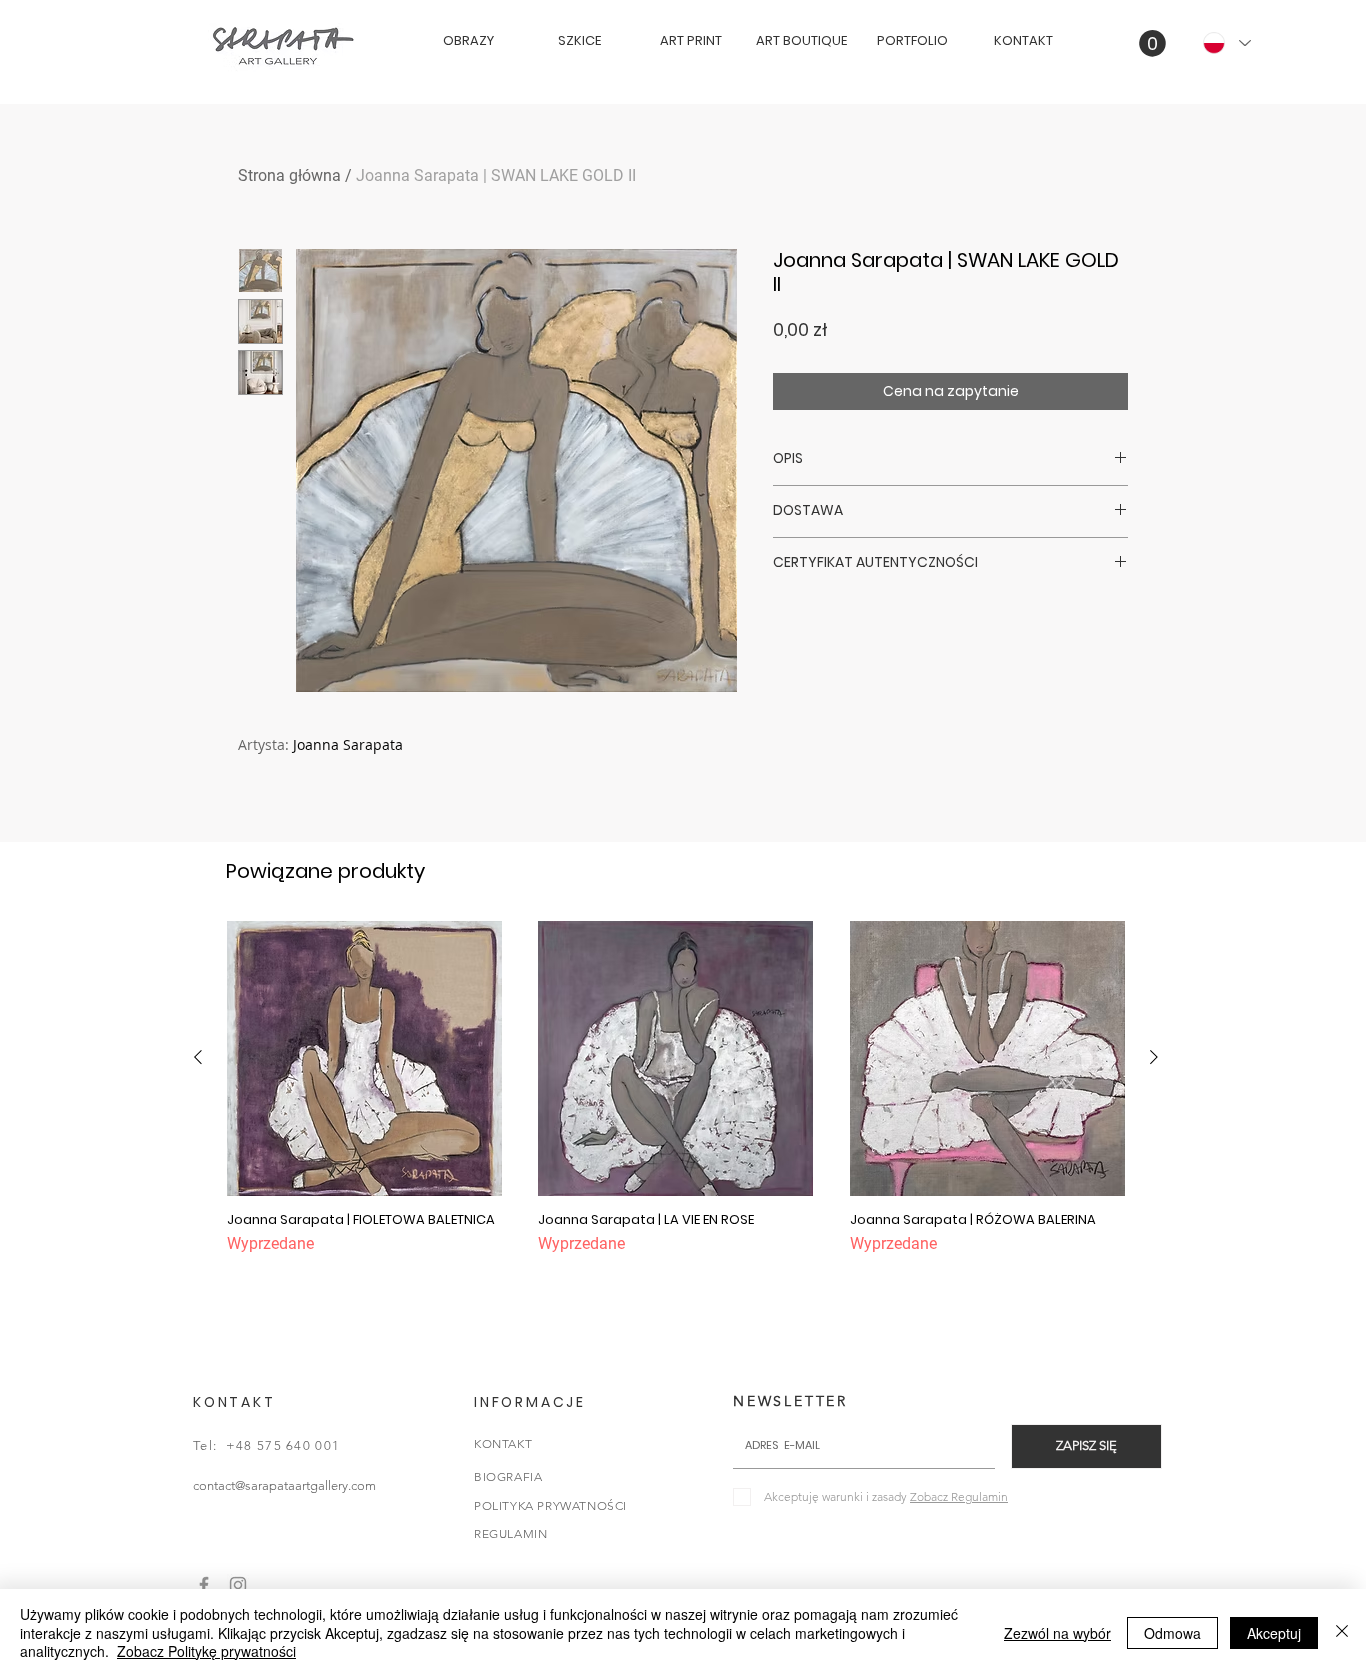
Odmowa (1172, 1633)
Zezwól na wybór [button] (1057, 1633)
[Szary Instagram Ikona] (238, 1585)
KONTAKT (503, 1443)
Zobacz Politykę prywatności (206, 1651)
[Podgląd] (364, 1058)
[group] (676, 1096)
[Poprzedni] (198, 1057)
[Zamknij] (1342, 1632)
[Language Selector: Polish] (1226, 43)
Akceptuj (1274, 1633)
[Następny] (1154, 1057)
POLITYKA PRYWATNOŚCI (550, 1505)
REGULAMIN (510, 1533)
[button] (1152, 43)
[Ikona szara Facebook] (204, 1585)
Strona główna (289, 175)
